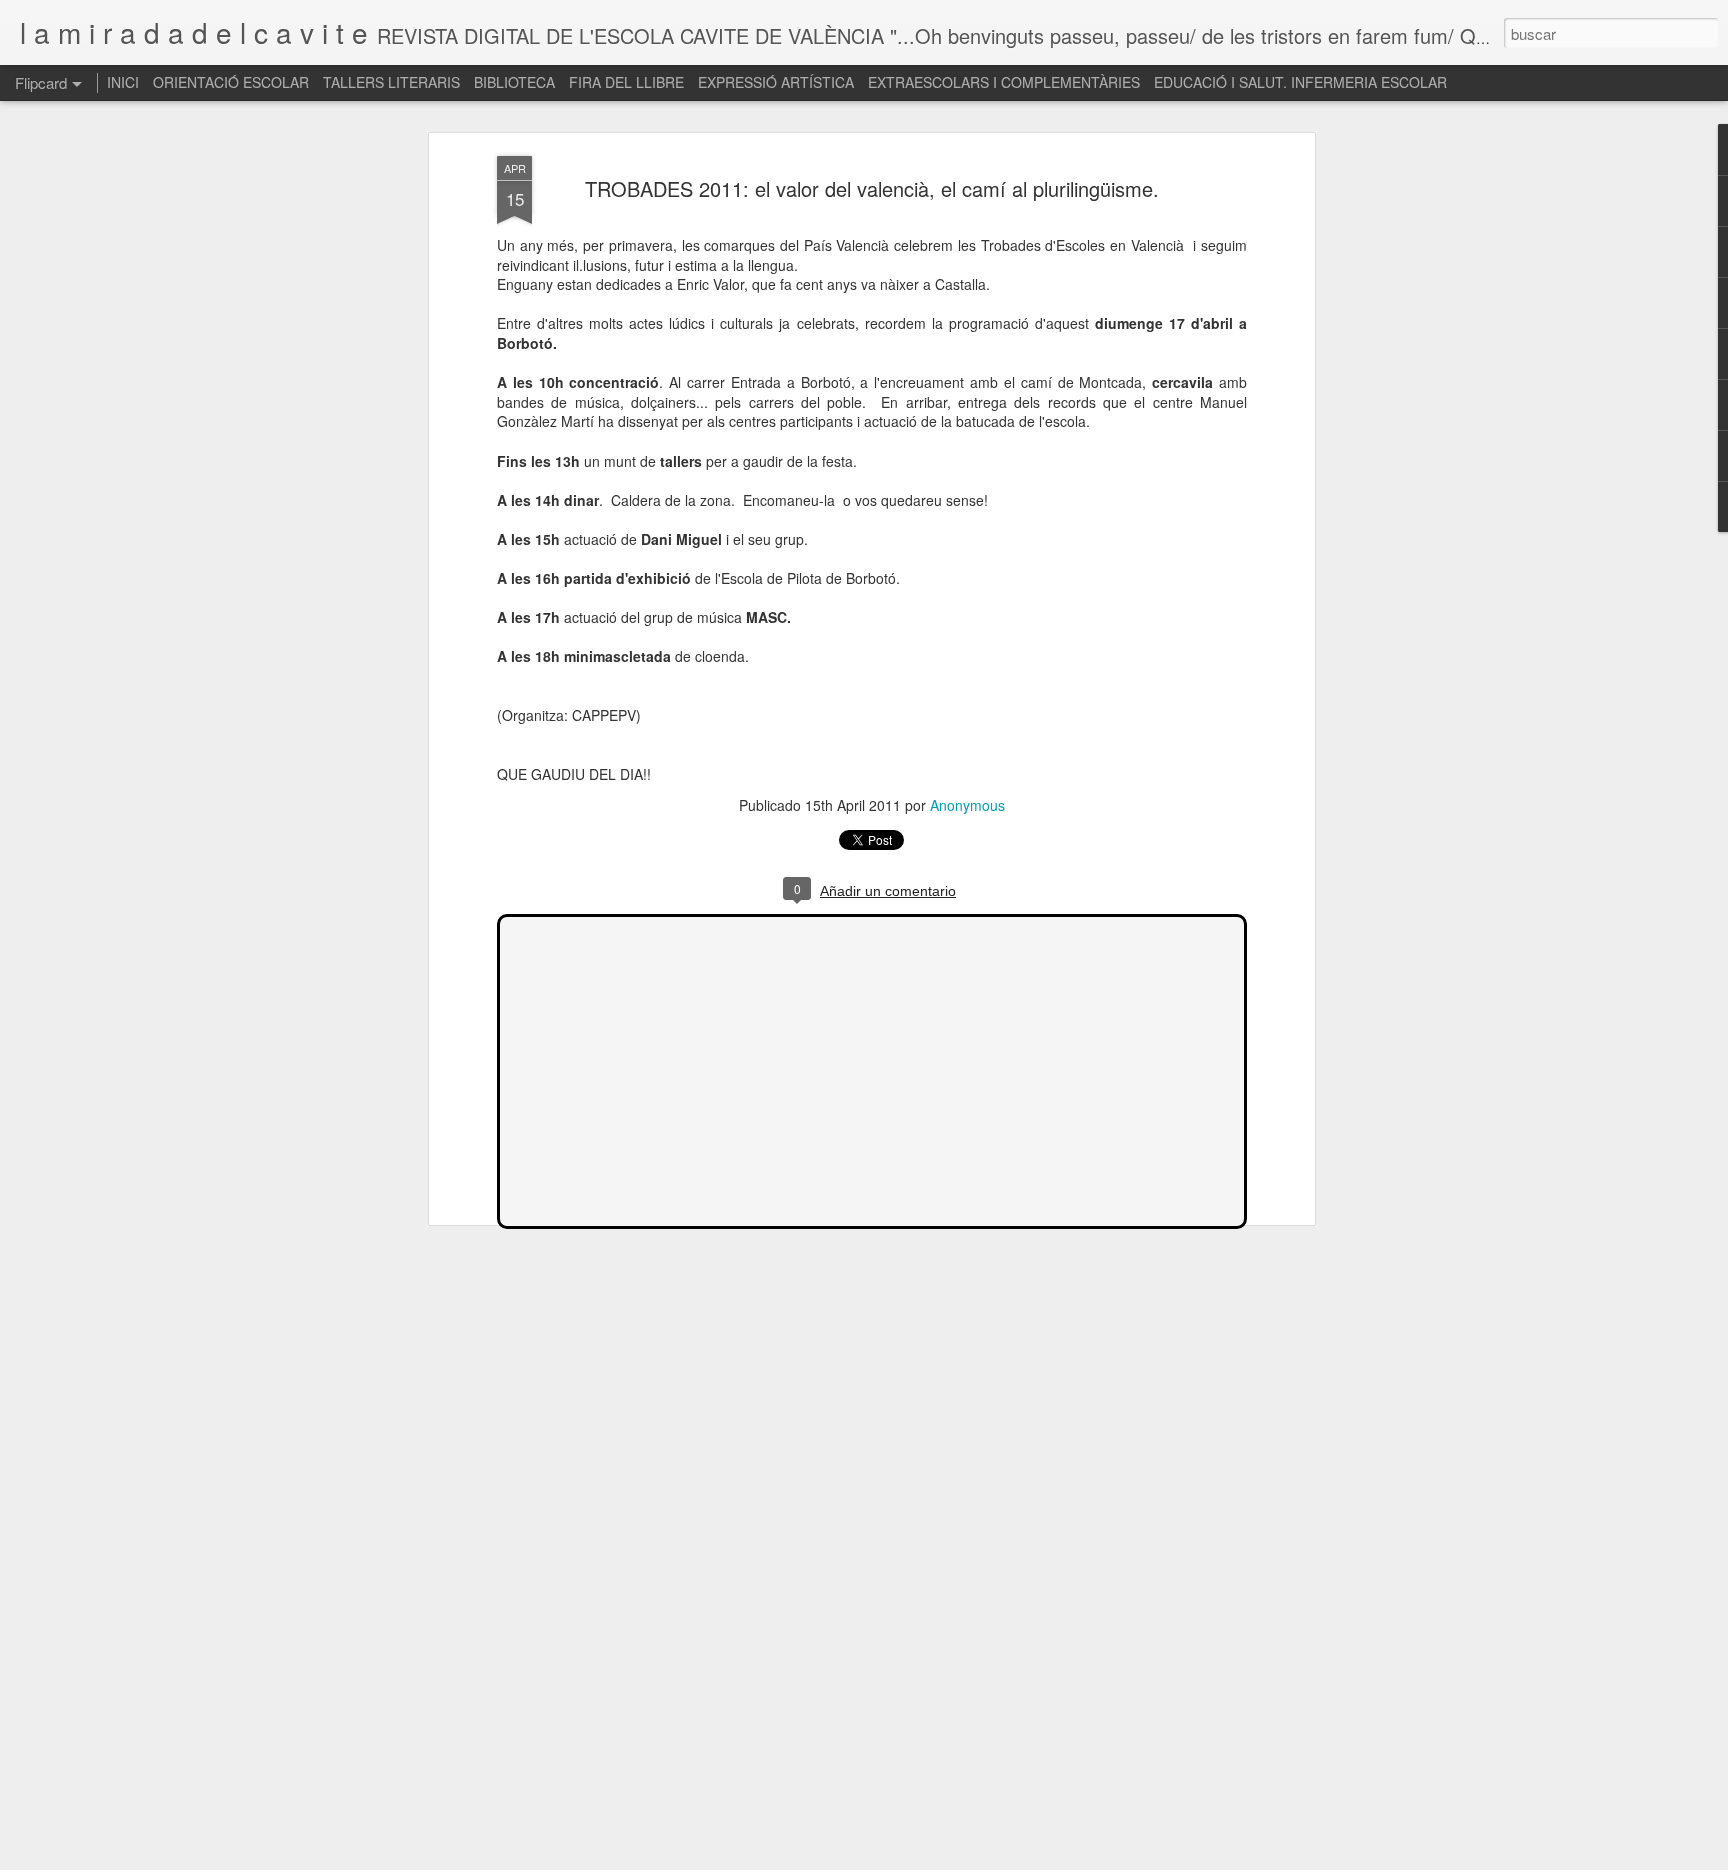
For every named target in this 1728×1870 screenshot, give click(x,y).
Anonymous (967, 805)
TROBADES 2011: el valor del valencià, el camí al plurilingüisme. (872, 188)
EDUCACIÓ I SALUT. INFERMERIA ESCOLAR (1300, 82)
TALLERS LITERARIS (391, 82)
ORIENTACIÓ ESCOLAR (231, 82)
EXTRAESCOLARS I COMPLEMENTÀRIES (1004, 82)
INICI (123, 82)
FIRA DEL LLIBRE (626, 82)
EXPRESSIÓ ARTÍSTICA (776, 82)
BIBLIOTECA (514, 82)
